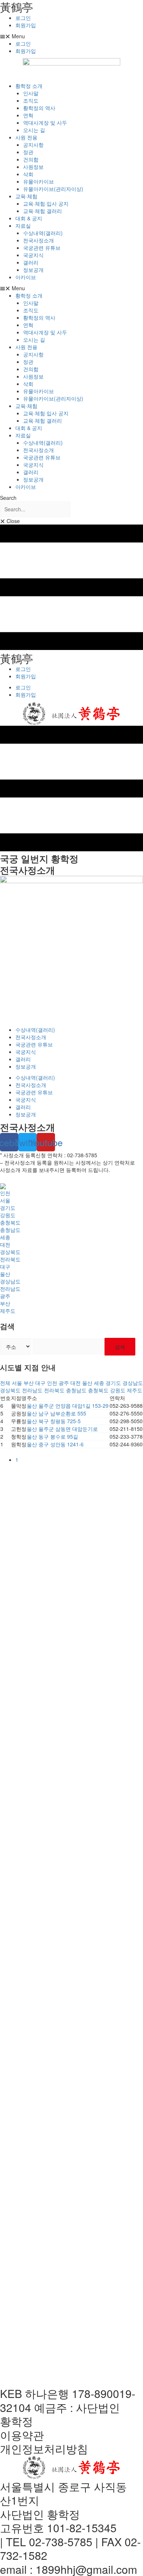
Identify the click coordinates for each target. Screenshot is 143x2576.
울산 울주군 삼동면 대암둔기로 (62, 1429)
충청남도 (10, 1230)
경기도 (8, 1208)
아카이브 (26, 277)
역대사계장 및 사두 (45, 122)
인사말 (31, 93)
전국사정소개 (38, 240)
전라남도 (10, 1289)
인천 (5, 1193)
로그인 (23, 18)
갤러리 (31, 262)
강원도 (8, 1215)
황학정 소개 (29, 86)
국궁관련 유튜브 (42, 248)
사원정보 (33, 167)
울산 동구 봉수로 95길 (52, 1436)
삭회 (28, 174)
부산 (5, 1303)
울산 (5, 1274)
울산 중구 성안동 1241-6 (55, 1444)
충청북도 (10, 1222)
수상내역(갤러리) (43, 233)
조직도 (31, 100)
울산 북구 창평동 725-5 (54, 1421)
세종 (5, 1237)
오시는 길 (34, 130)
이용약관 (22, 2435)
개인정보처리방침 (44, 2449)
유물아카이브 (38, 181)
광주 (5, 1296)
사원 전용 (26, 137)
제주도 (8, 1311)
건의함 (31, 159)
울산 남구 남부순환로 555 (56, 1413)
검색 (120, 1347)
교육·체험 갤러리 (43, 211)
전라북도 (10, 1259)
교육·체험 (26, 196)
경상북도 (10, 1252)
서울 (5, 1200)
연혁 (28, 115)
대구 (5, 1266)
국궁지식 (33, 255)
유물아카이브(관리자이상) (53, 189)
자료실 (23, 225)
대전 (5, 1244)
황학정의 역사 (39, 108)
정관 (28, 152)
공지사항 (33, 145)
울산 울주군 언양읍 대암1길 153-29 (68, 1406)
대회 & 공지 (29, 218)
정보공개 (33, 270)
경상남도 (10, 1281)
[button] (71, 36)
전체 (5, 1383)
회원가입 (26, 25)
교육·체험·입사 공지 (46, 203)
